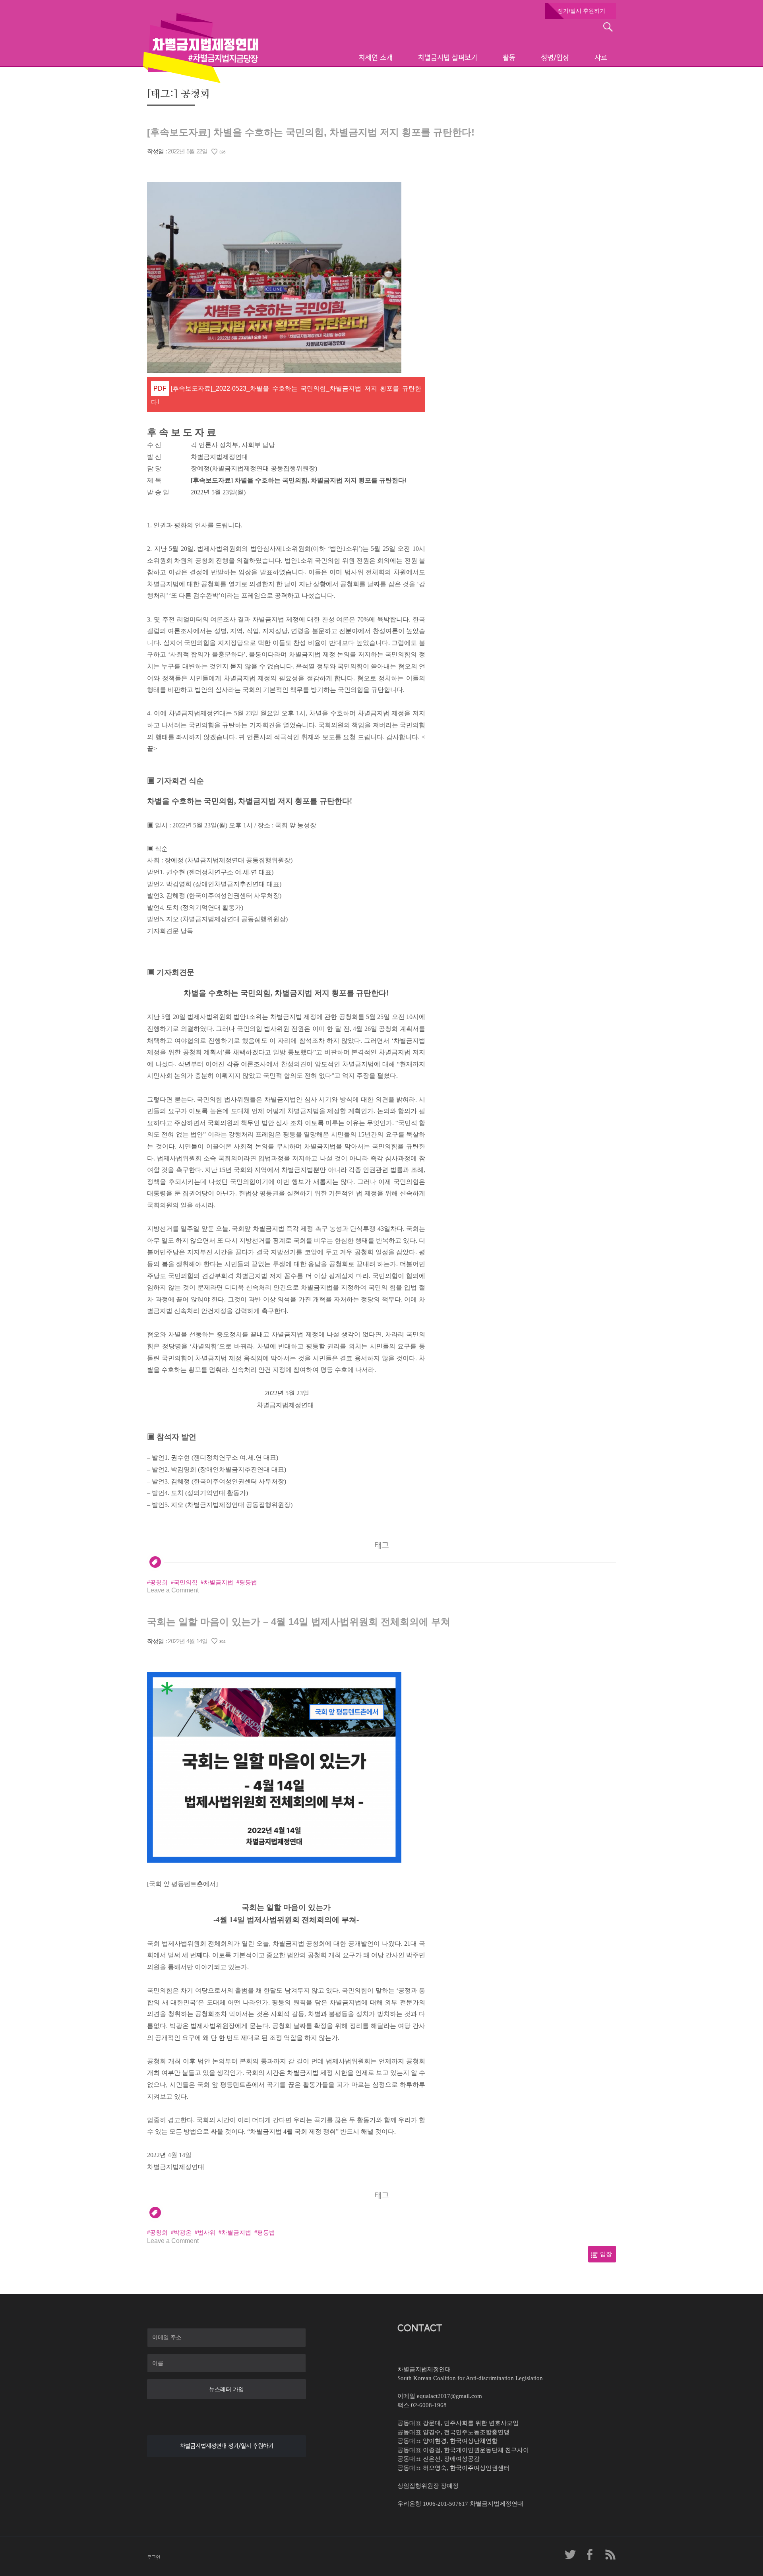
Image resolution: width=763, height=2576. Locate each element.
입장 (606, 2254)
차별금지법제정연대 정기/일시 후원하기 (227, 2446)
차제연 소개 (376, 58)
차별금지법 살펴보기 (448, 58)
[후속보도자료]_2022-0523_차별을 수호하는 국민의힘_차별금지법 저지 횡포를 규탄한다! (286, 395)
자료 (601, 58)
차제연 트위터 (570, 2555)
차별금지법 (218, 1582)
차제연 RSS (610, 2555)
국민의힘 (186, 1582)
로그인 (154, 2558)
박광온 (183, 2233)
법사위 (206, 2233)
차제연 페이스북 (590, 2555)
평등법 (248, 1582)
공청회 (159, 1582)
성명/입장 (555, 58)
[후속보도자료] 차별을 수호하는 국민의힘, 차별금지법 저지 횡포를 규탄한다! (311, 132)
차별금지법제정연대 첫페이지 (201, 48)
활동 (509, 58)
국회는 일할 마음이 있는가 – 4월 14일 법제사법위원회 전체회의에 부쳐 (299, 1622)
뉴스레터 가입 (227, 2389)
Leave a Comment (173, 1590)
